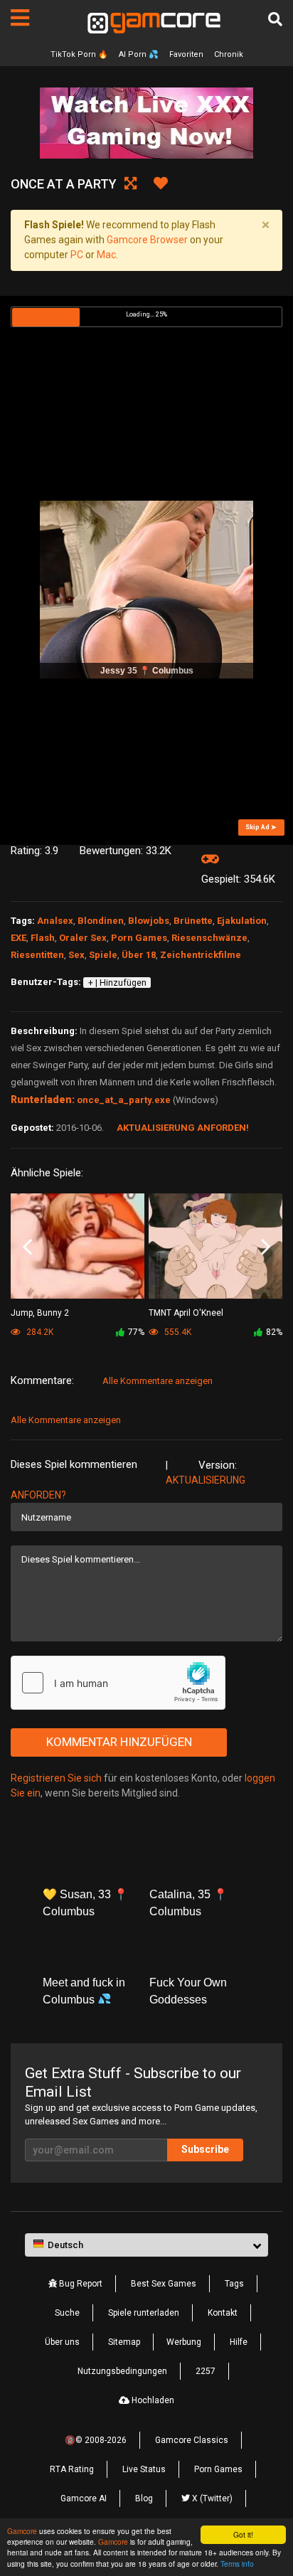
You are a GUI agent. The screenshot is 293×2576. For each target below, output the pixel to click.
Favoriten (186, 54)
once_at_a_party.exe (124, 1100)
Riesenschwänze (209, 938)
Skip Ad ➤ (261, 827)
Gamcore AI (84, 2498)
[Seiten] (20, 18)
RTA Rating (72, 2469)
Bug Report (80, 2284)
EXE (18, 938)
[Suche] (275, 19)
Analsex (55, 921)
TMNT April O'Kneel (186, 1313)
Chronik (229, 54)
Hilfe (239, 2342)
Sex (76, 955)
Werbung (184, 2342)
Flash (43, 938)
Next (266, 1247)
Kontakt (223, 2313)
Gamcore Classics (192, 2440)
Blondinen (101, 921)
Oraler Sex (83, 938)
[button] (146, 2245)
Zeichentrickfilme (201, 955)
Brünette (193, 921)
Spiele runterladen (144, 2313)
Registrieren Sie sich (56, 1778)
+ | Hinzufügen (117, 983)
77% (136, 1332)
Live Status (144, 2469)
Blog (144, 2498)
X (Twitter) (211, 2498)
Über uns (62, 2342)
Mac (106, 255)
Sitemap (124, 2342)
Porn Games (139, 938)
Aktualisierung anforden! (183, 1128)
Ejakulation (242, 921)
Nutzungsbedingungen (122, 2371)
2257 (206, 2371)
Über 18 (139, 955)
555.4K (177, 1332)
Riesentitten (37, 955)
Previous (27, 1247)
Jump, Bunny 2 (40, 1313)
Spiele (103, 955)
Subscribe (205, 2149)
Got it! (243, 2534)
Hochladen (152, 2400)
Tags (234, 2284)
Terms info (237, 2564)
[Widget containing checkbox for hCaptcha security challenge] (118, 1683)
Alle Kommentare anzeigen (158, 1381)
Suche (67, 2313)
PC (77, 255)
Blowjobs (149, 921)
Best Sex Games (164, 2284)
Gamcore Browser (147, 240)
